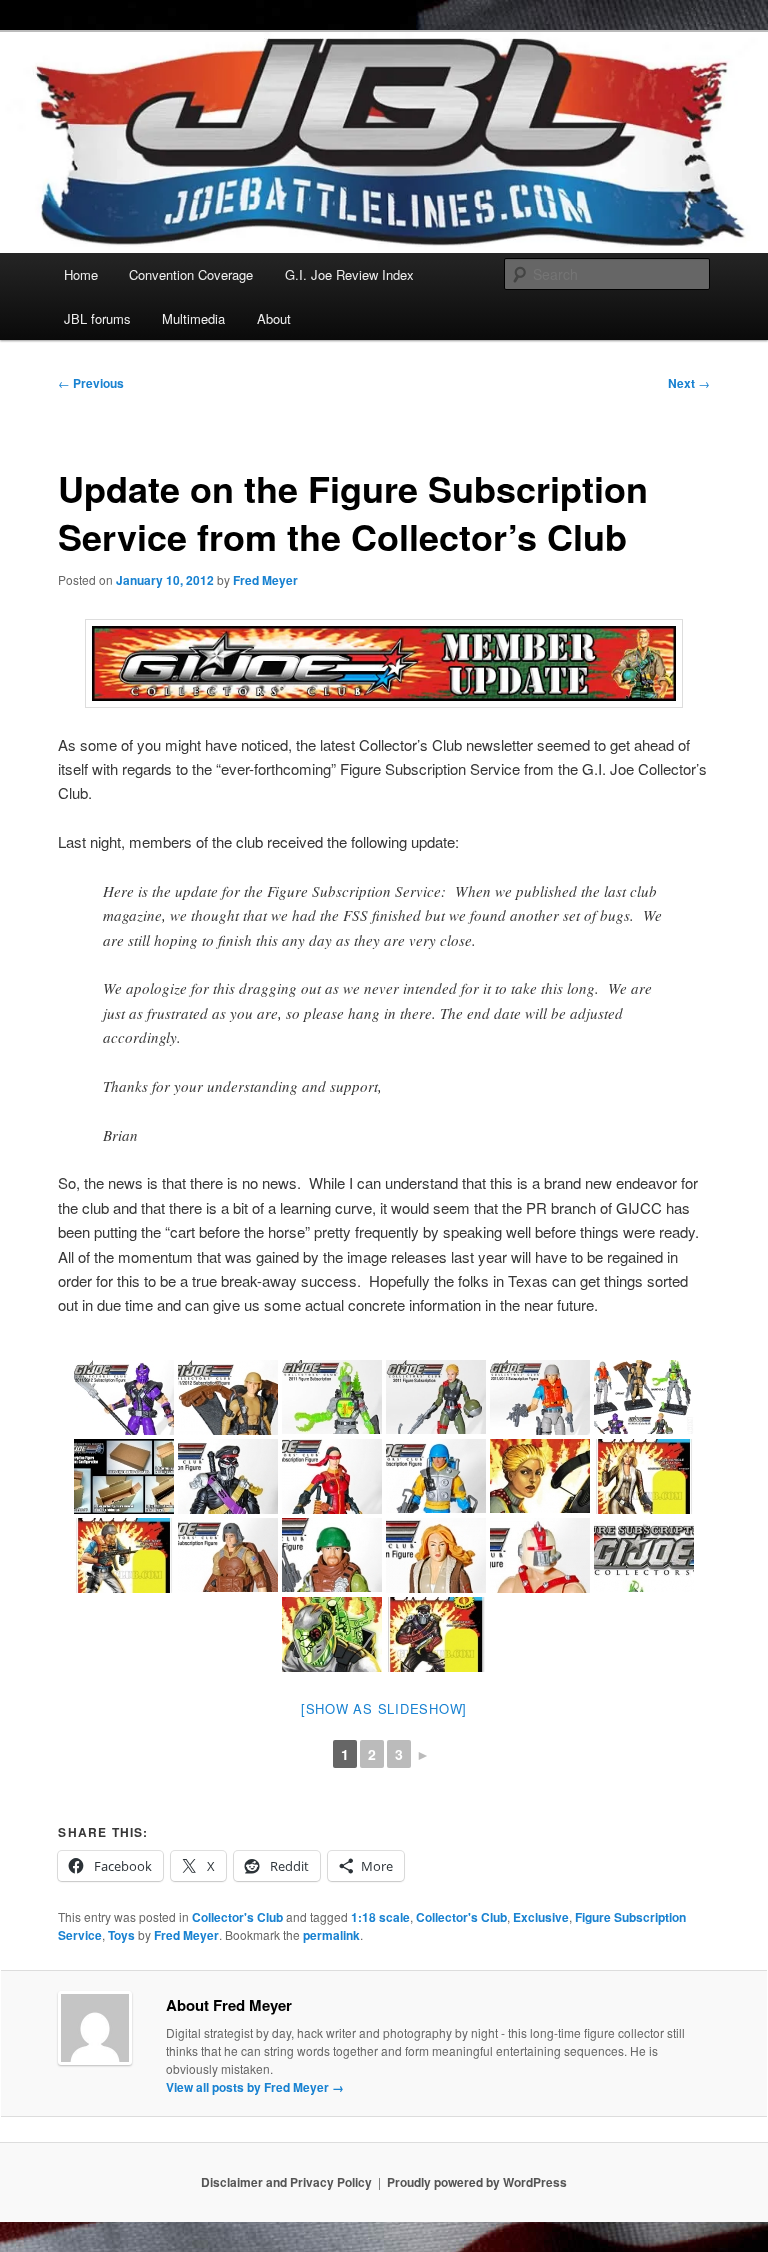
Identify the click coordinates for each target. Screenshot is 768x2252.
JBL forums (97, 318)
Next (689, 383)
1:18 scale (380, 1917)
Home (81, 274)
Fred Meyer (265, 580)
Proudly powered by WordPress (477, 2182)
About (274, 318)
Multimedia (193, 318)
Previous (91, 383)
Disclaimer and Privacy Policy (286, 2182)
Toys (121, 1935)
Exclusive (541, 1917)
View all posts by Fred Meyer (255, 2087)
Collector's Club (237, 1917)
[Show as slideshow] (384, 1708)
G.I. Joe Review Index (349, 274)
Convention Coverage (191, 274)
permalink (331, 1935)
